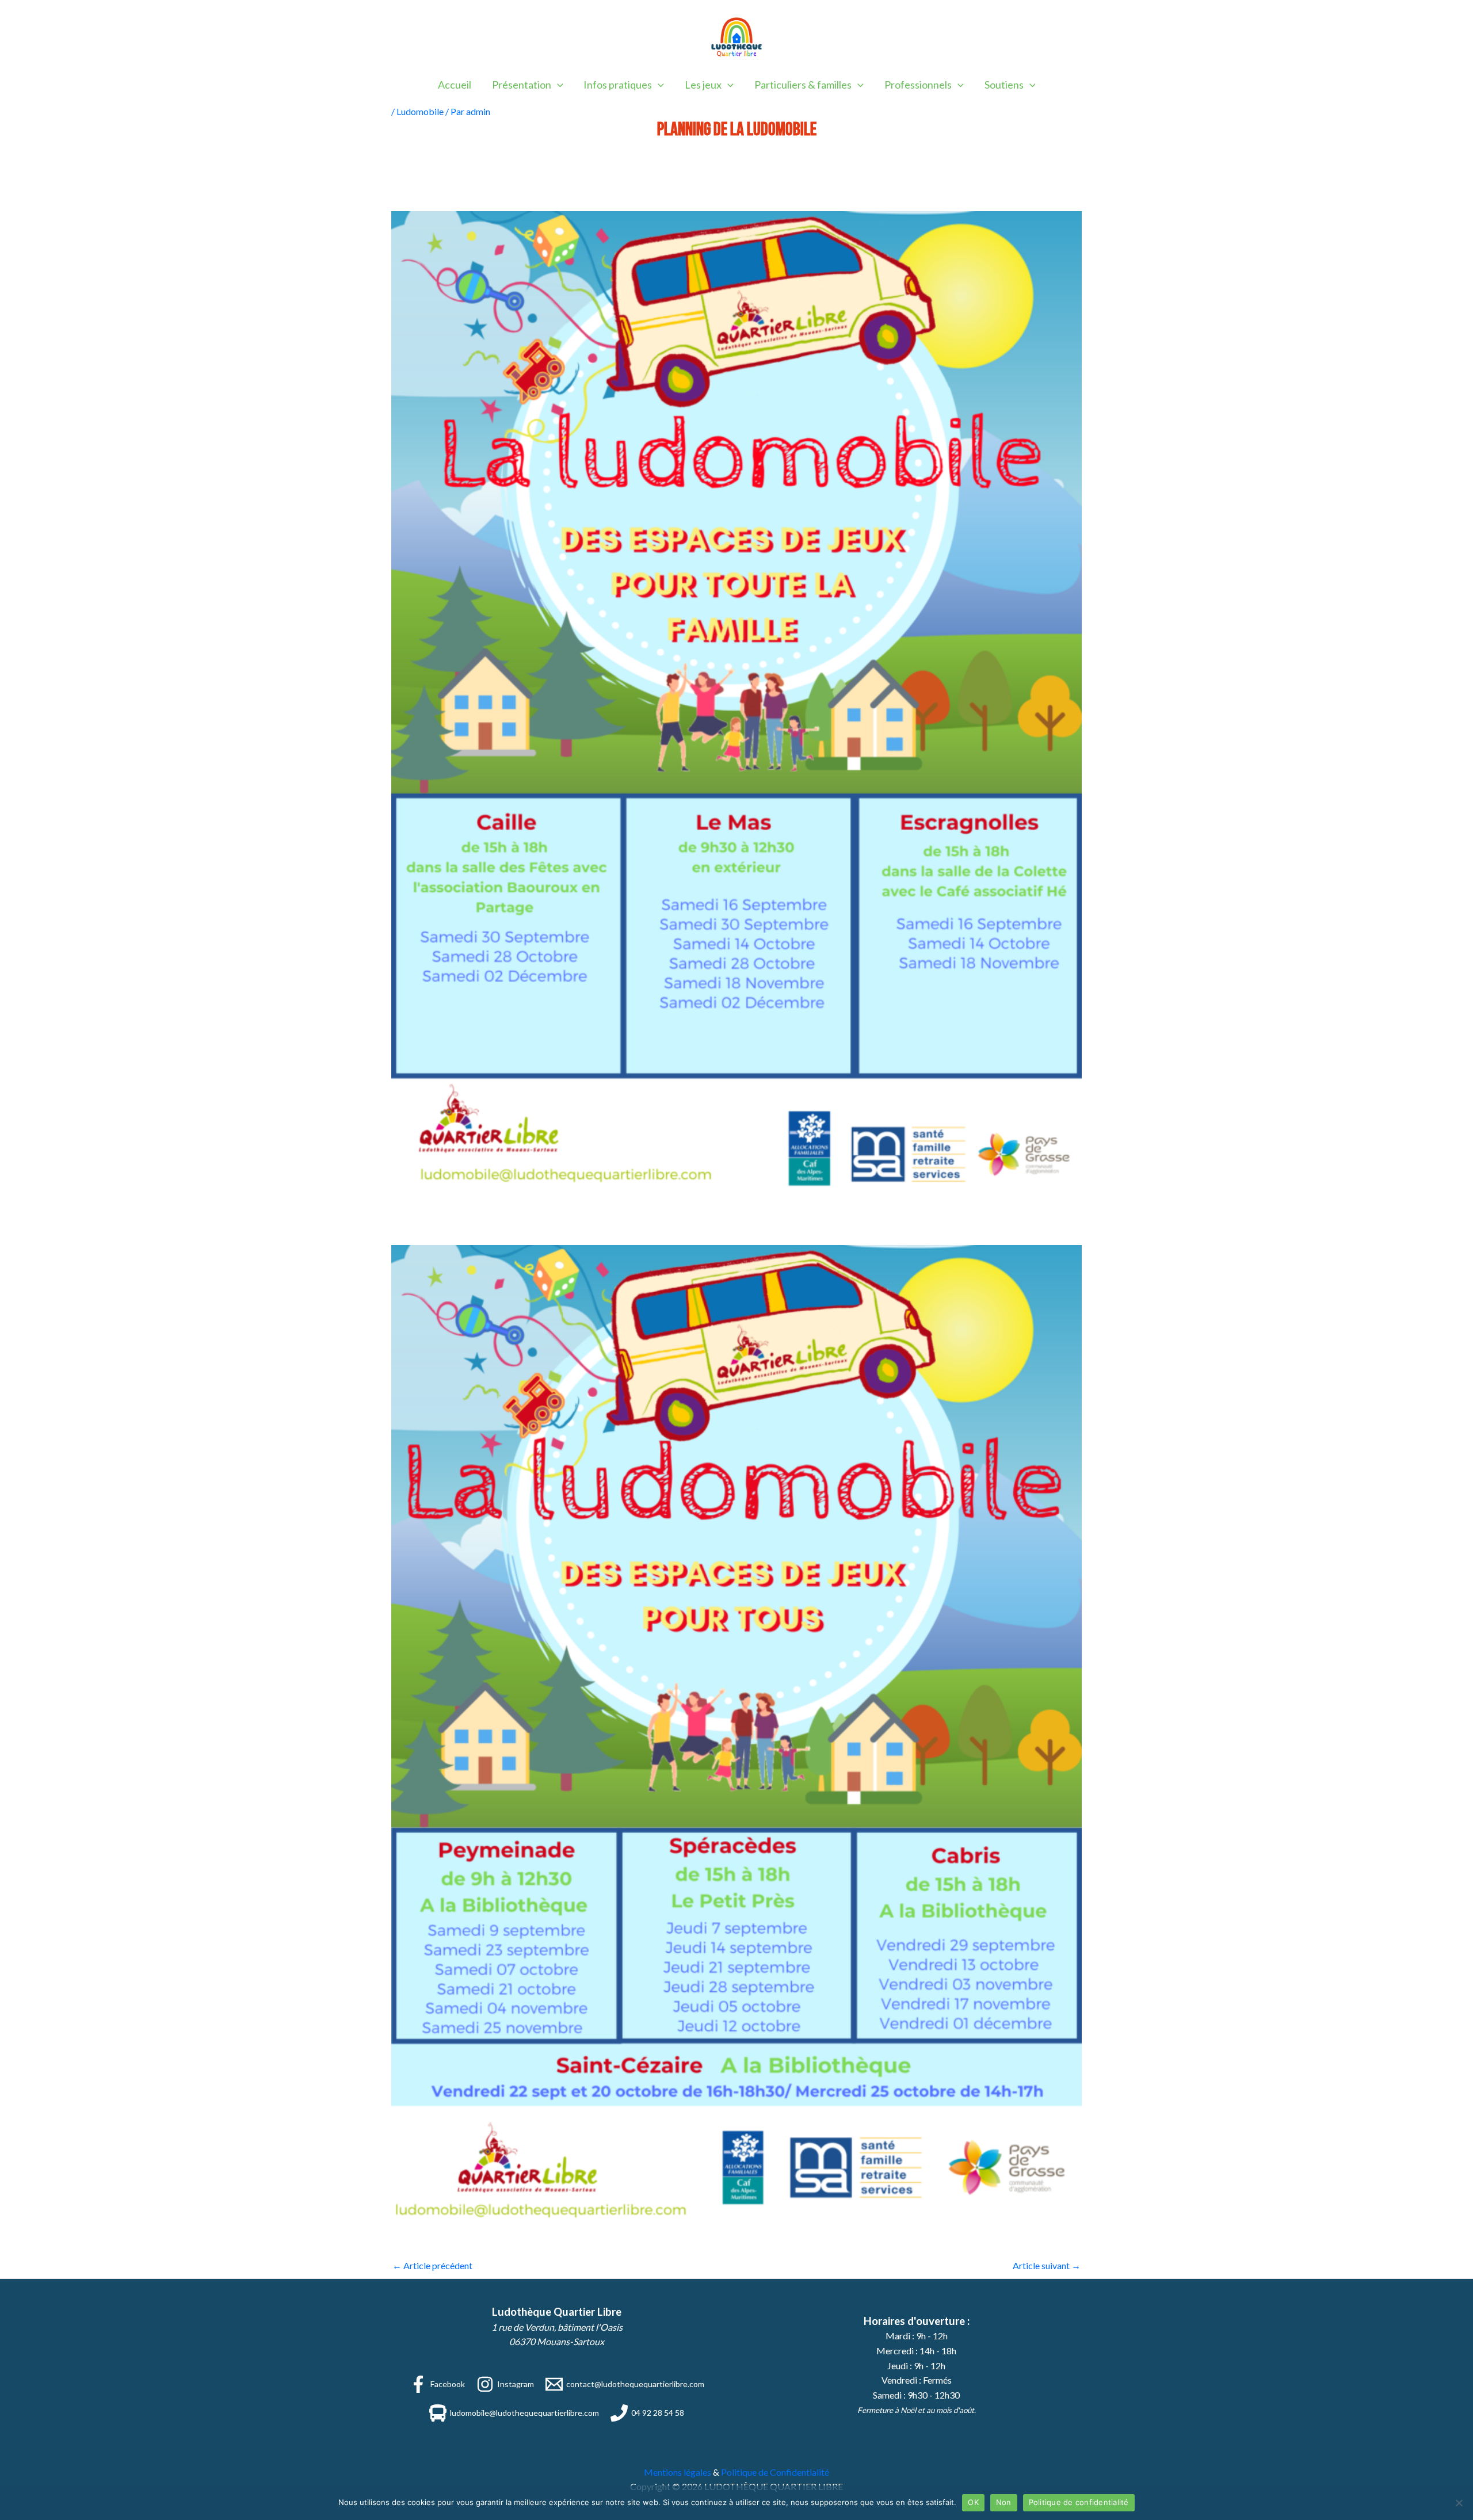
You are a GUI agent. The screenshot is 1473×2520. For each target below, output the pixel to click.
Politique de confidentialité (1079, 2502)
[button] (557, 85)
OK (973, 2502)
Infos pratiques (618, 85)
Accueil (455, 85)
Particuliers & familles (803, 85)
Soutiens (1004, 85)
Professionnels (918, 85)
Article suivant (1047, 2265)
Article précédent (432, 2265)
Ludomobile (420, 111)
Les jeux (703, 85)
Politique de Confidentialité (775, 2472)
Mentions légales (678, 2472)
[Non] (1459, 2503)
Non (1004, 2502)
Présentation (522, 85)
